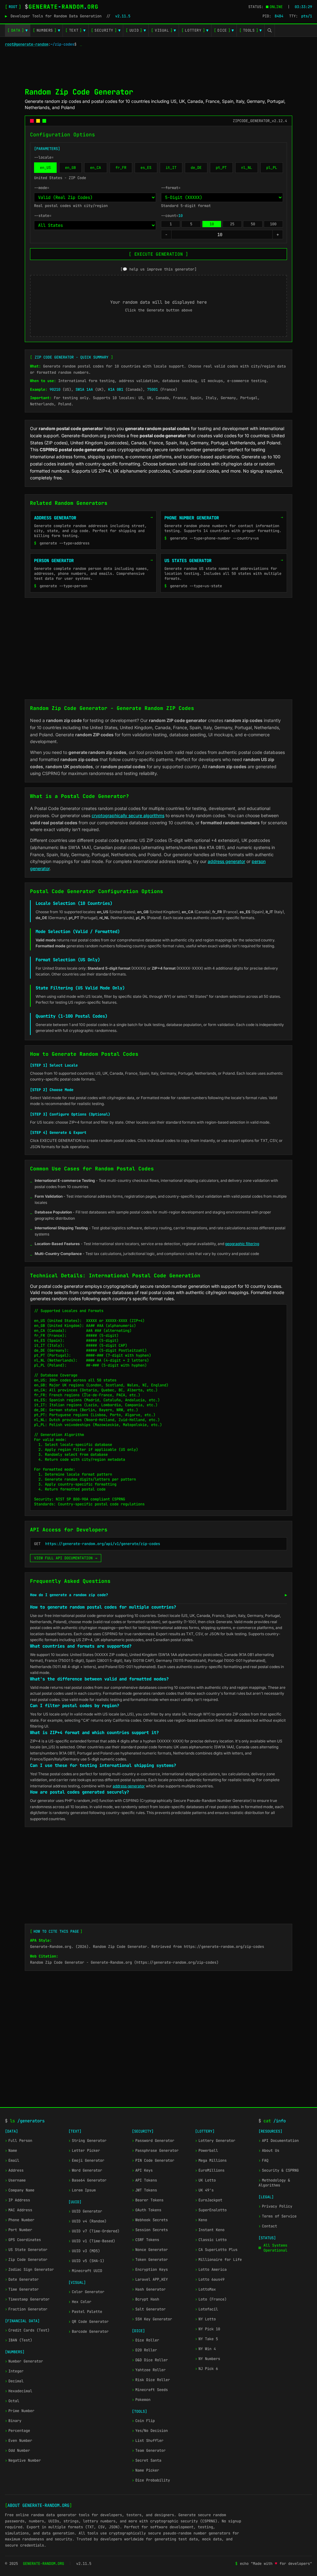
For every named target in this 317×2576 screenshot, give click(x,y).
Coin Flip (143, 2421)
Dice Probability (151, 2480)
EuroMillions (210, 2170)
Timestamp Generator (27, 2299)
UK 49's (204, 2190)
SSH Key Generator (152, 2319)
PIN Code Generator (153, 2160)
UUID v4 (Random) (87, 2221)
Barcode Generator (89, 2332)
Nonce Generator (150, 2250)
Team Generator (149, 2451)
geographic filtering (242, 1244)
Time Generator (22, 2289)
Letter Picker (84, 2151)
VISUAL (163, 30)
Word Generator (85, 2170)
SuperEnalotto (211, 2210)
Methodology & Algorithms (274, 2183)
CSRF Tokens (145, 2240)
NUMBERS (46, 30)
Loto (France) (211, 2299)
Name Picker (145, 2470)
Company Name (20, 2190)
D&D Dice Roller (150, 2360)
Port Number (19, 2230)
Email (12, 2160)
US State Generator (26, 2250)
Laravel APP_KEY (150, 2279)
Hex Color (80, 2302)
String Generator (87, 2141)
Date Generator (22, 2279)
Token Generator (150, 2260)
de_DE (196, 168)
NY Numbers (208, 2359)
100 (273, 224)
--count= (172, 216)
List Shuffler (148, 2441)
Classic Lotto (211, 2240)
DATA (17, 30)
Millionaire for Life (218, 2260)
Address (14, 2170)
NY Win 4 (205, 2349)
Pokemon (141, 2400)
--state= (43, 216)
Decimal (14, 2381)
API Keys (142, 2170)
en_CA (96, 168)
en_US (45, 168)
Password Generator (153, 2141)
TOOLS (251, 30)
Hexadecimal (19, 2391)
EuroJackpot (209, 2200)
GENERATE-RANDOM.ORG (43, 2564)
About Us (269, 2151)
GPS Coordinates (23, 2240)
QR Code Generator (89, 2322)
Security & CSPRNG (279, 2170)
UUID (136, 30)
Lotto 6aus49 (210, 2279)
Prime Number (20, 2411)
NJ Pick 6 (206, 2369)
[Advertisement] (158, 66)
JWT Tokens (144, 2190)
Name (11, 2151)
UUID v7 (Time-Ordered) (94, 2231)
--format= (171, 188)
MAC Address (19, 2210)
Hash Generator (149, 2289)
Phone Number (20, 2220)
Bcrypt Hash (145, 2299)
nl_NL (247, 168)
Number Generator (24, 2361)
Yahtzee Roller (149, 2370)
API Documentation (279, 2141)
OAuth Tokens (147, 2210)
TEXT (75, 30)
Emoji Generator (86, 2160)
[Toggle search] (270, 30)
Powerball (206, 2151)
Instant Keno (210, 2230)
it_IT (171, 168)
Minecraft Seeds (150, 2390)
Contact (268, 2226)
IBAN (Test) (19, 2340)
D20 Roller (144, 2350)
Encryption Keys (150, 2270)
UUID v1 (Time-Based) (92, 2241)
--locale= (44, 157)
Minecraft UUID (85, 2271)
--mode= (42, 188)
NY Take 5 (206, 2339)
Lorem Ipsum (82, 2190)
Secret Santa (147, 2460)
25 (232, 224)
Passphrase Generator (155, 2151)
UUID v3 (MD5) (84, 2251)
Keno (201, 2220)
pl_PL (272, 168)
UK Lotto (205, 2180)
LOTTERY (195, 30)
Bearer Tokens (148, 2200)
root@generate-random (27, 44)
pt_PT (221, 168)
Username (15, 2180)
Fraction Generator (26, 2309)
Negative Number (23, 2460)
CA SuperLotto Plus (216, 2250)
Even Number (19, 2441)
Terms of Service (278, 2216)
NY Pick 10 (208, 2329)
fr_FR (121, 168)
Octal (12, 2401)
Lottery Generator (215, 2141)
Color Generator (86, 2292)
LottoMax (205, 2289)
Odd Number (17, 2451)
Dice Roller (145, 2340)
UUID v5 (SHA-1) (86, 2261)
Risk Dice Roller (151, 2380)
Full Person (19, 2141)
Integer (14, 2371)
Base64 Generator (87, 2180)
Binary (13, 2421)
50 (253, 224)
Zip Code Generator (26, 2260)
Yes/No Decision (150, 2431)
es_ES (146, 168)
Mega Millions (211, 2160)
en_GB (70, 168)
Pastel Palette (85, 2312)
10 (212, 224)
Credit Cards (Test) (27, 2330)
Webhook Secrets (150, 2220)
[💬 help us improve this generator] (158, 269)
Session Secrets (150, 2230)
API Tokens (144, 2180)
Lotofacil (206, 2309)
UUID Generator (85, 2211)
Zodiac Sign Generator (29, 2270)
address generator (226, 861)
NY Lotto (205, 2319)
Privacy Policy (275, 2206)
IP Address (17, 2200)
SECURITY (106, 30)
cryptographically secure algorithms (128, 815)
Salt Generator (149, 2309)
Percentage (17, 2431)
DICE (224, 30)
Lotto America (211, 2270)
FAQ (263, 2160)
